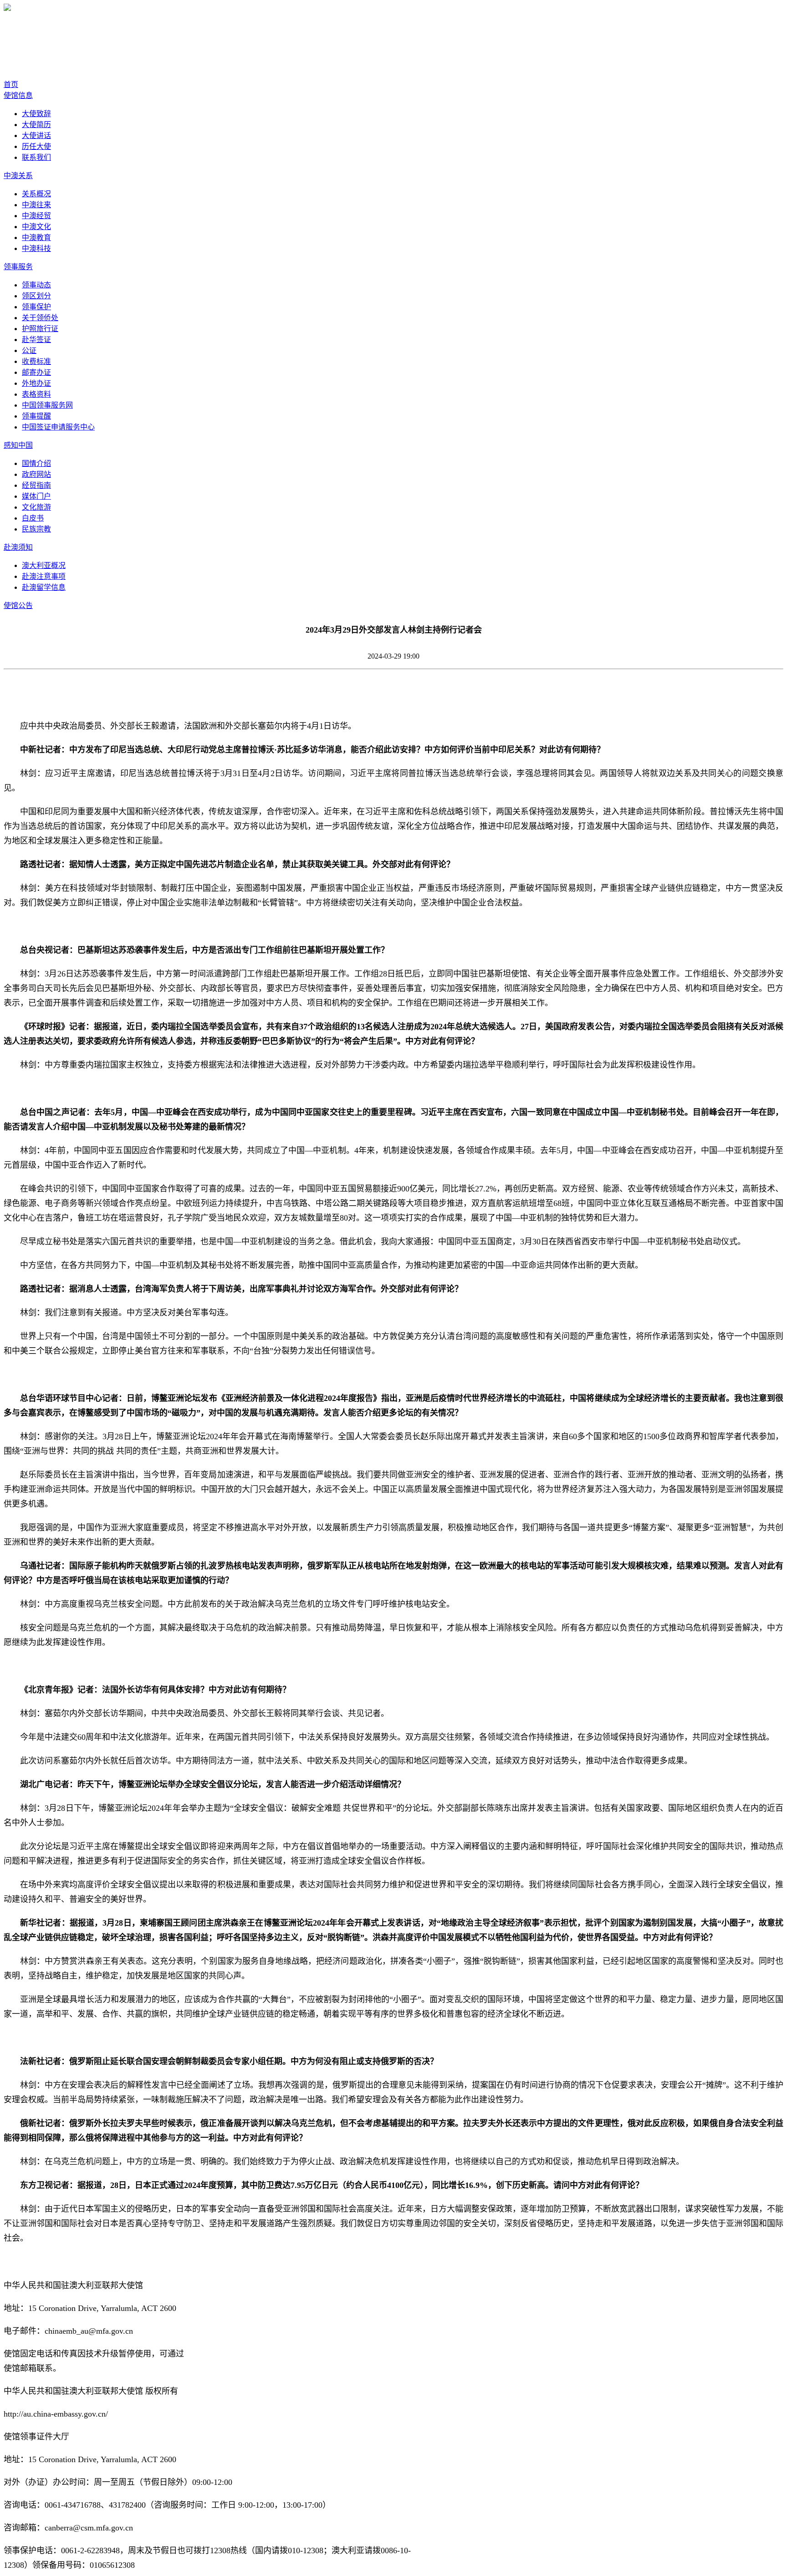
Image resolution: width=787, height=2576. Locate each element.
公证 (29, 350)
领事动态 (36, 285)
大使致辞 (36, 114)
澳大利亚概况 (44, 565)
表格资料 (36, 394)
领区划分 (36, 296)
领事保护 (36, 307)
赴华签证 (36, 340)
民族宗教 (36, 529)
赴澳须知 (18, 547)
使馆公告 (18, 606)
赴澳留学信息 (44, 587)
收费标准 (36, 361)
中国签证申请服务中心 (58, 427)
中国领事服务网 (47, 405)
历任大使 (36, 146)
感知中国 (18, 445)
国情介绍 (36, 463)
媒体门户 (36, 496)
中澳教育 (36, 238)
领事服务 (18, 267)
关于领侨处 (40, 318)
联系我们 (36, 157)
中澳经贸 (36, 216)
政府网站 (36, 474)
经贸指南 (36, 485)
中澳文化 (36, 227)
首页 (11, 84)
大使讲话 (36, 135)
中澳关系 (18, 176)
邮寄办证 (36, 372)
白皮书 (33, 518)
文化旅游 (36, 507)
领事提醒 (36, 416)
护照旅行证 (40, 329)
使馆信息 (18, 95)
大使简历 (36, 125)
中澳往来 (36, 205)
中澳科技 (36, 248)
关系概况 (36, 194)
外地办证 (36, 383)
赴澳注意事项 (44, 576)
